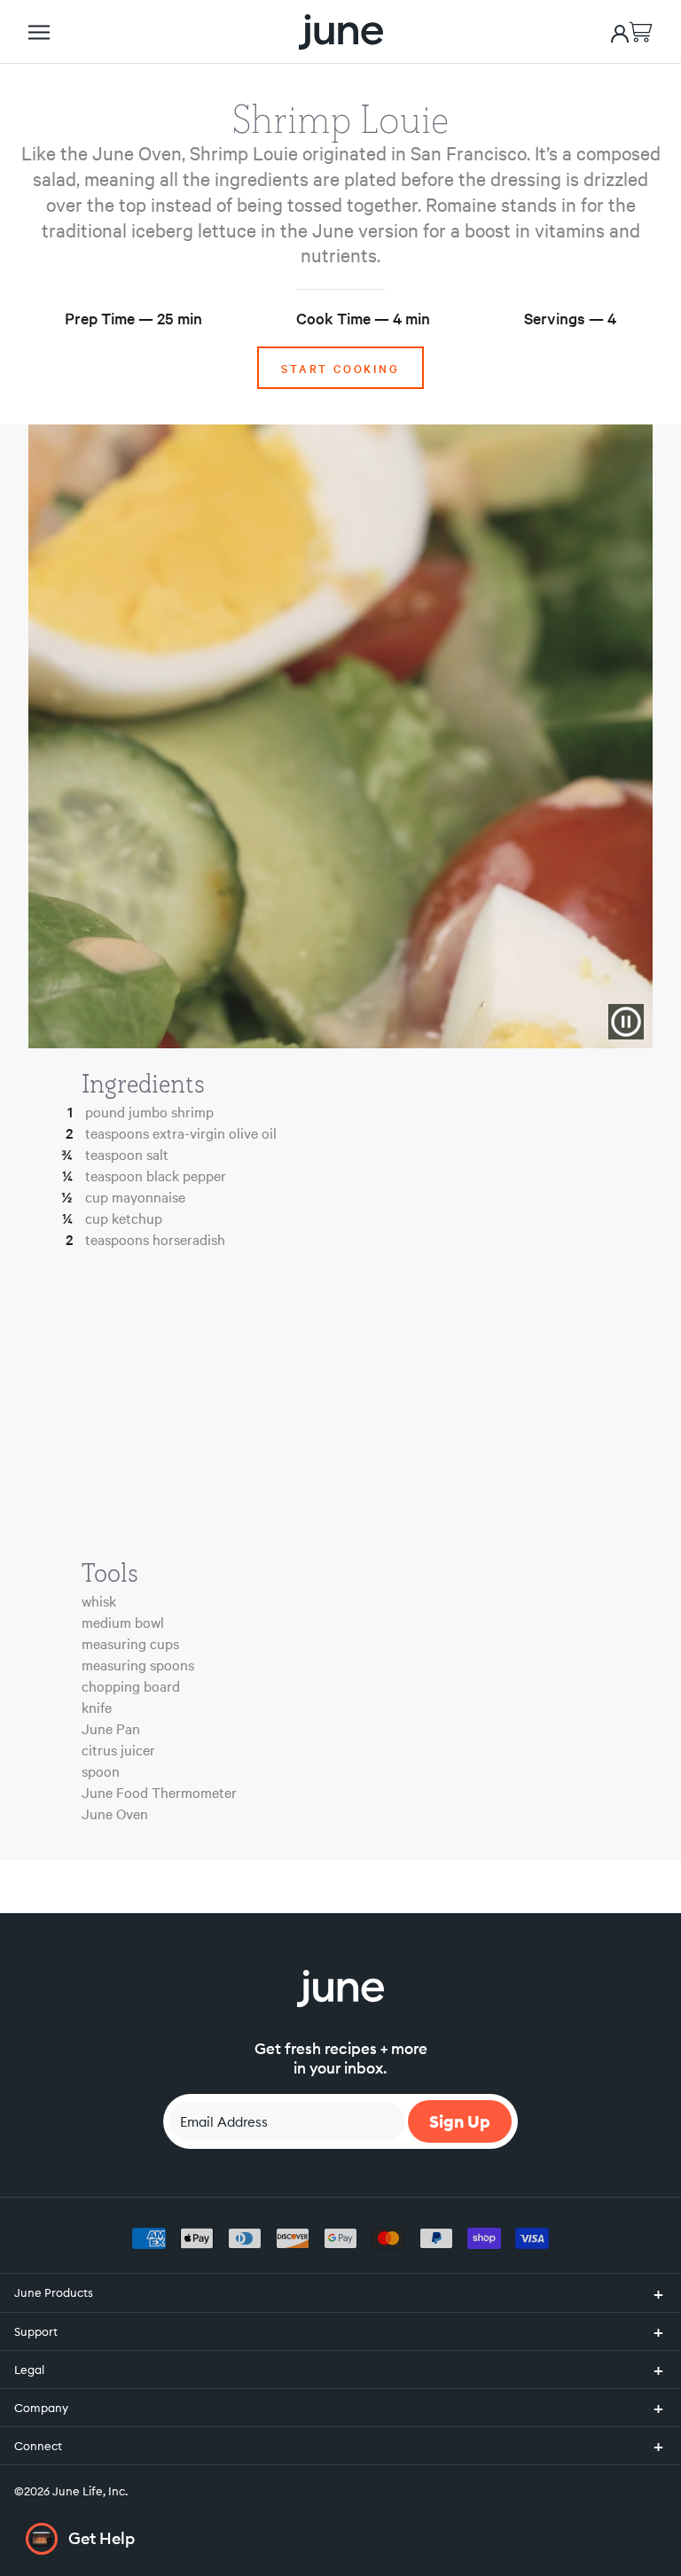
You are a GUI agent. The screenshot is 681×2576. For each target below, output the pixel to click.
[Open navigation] (39, 32)
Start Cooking (340, 368)
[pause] (626, 1022)
